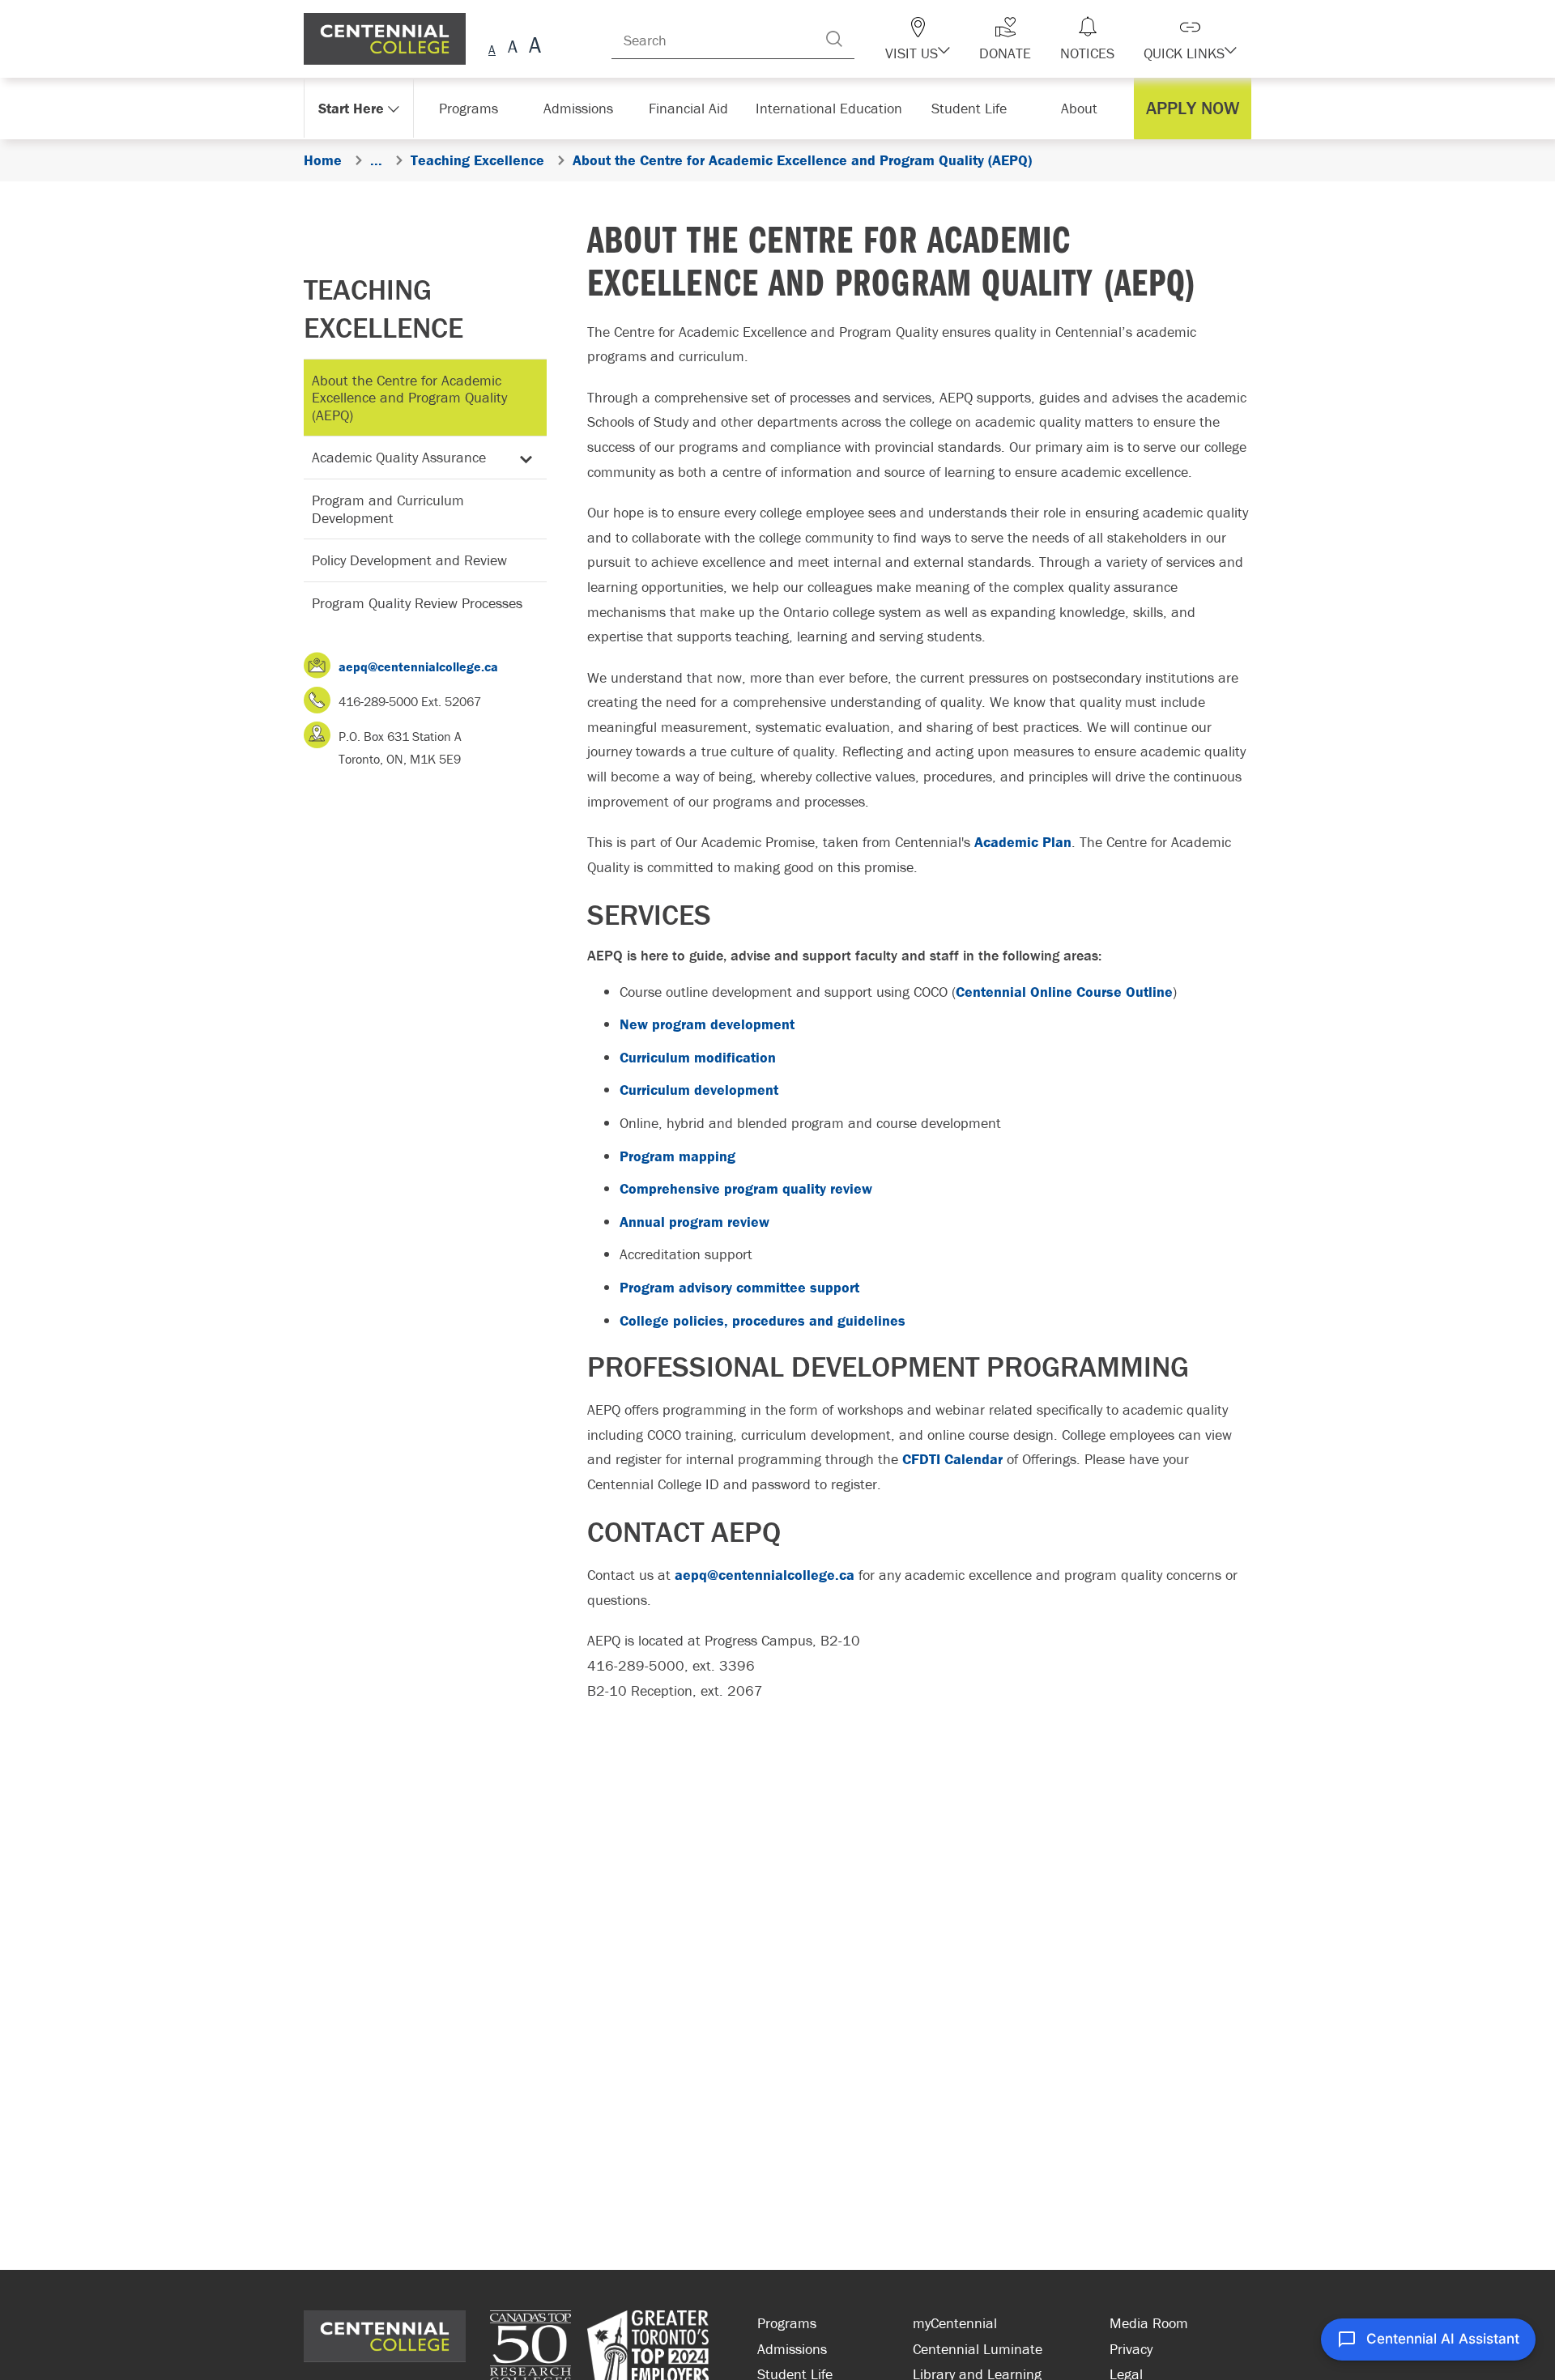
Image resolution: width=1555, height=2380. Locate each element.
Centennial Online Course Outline (1064, 992)
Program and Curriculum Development (388, 509)
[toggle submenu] (523, 458)
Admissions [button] (584, 108)
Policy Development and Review (409, 560)
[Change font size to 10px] (512, 47)
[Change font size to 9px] (492, 47)
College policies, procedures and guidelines (763, 1320)
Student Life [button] (971, 108)
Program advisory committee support (739, 1287)
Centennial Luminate (978, 2349)
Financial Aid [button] (697, 108)
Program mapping (677, 1156)
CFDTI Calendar (952, 1459)
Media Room (1149, 2323)
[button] (946, 39)
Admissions (792, 2349)
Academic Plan (1023, 842)
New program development (707, 1024)
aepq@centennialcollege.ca (418, 666)
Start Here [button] (352, 108)
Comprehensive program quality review (746, 1188)
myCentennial (955, 2323)
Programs (787, 2323)
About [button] (1083, 108)
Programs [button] (472, 108)
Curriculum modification (698, 1057)
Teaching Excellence (383, 308)
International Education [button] (834, 108)
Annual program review (694, 1222)
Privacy (1131, 2349)
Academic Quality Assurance (399, 457)
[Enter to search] (867, 39)
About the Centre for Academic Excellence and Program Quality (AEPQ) (409, 398)
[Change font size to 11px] (533, 47)
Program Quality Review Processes (417, 603)
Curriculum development (699, 1090)
